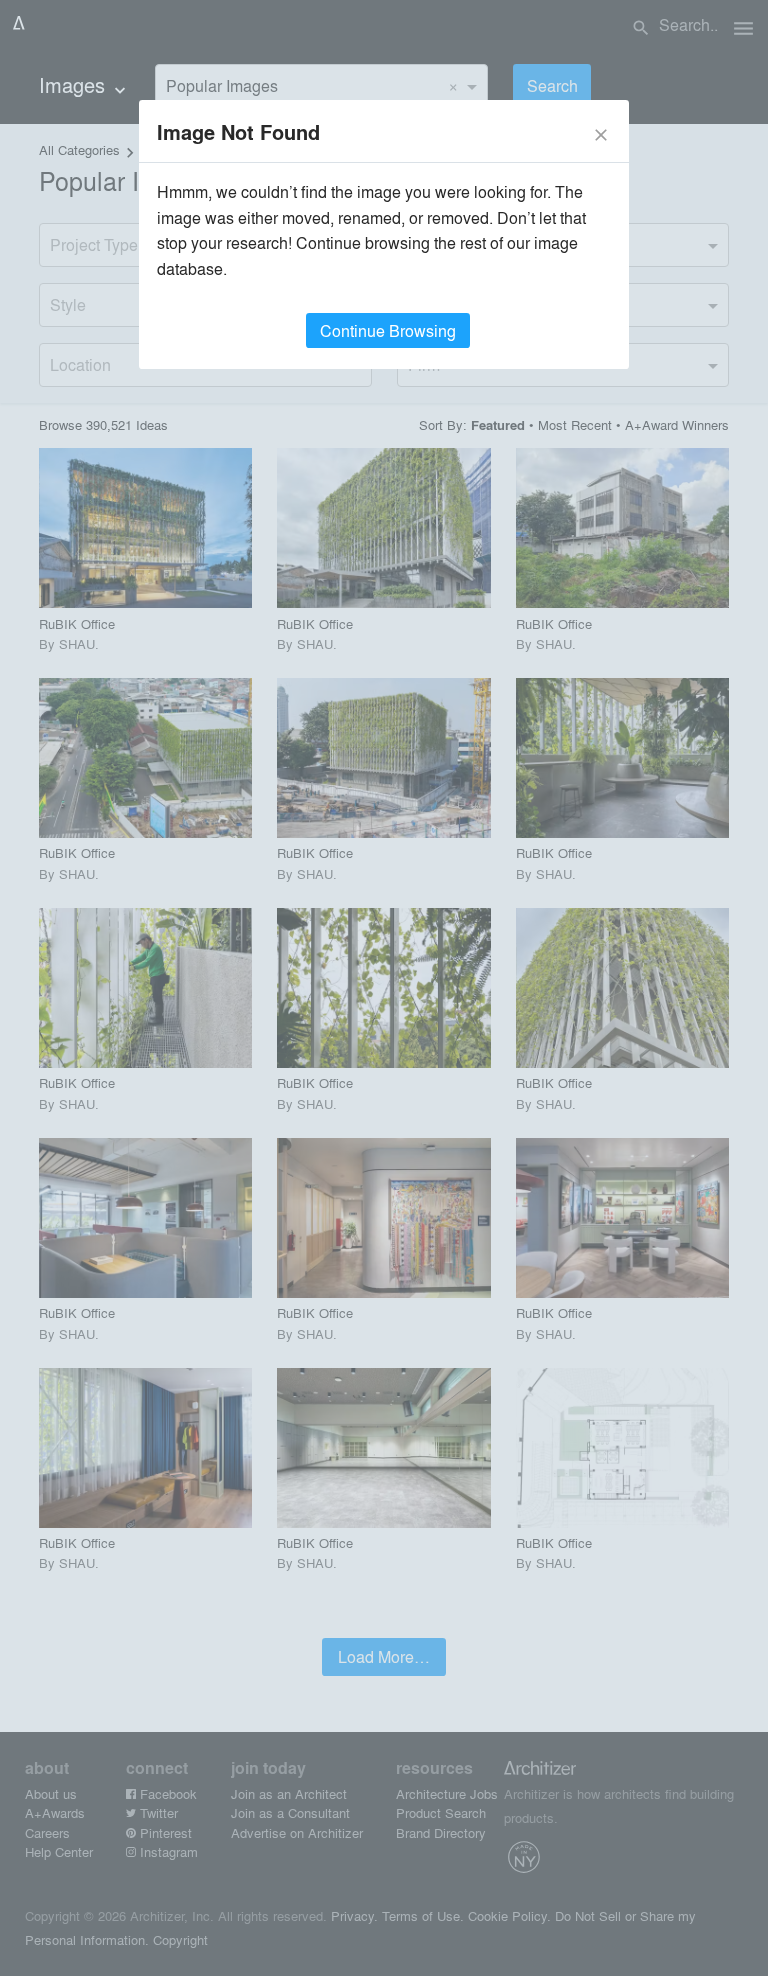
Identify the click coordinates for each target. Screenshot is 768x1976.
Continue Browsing (388, 330)
